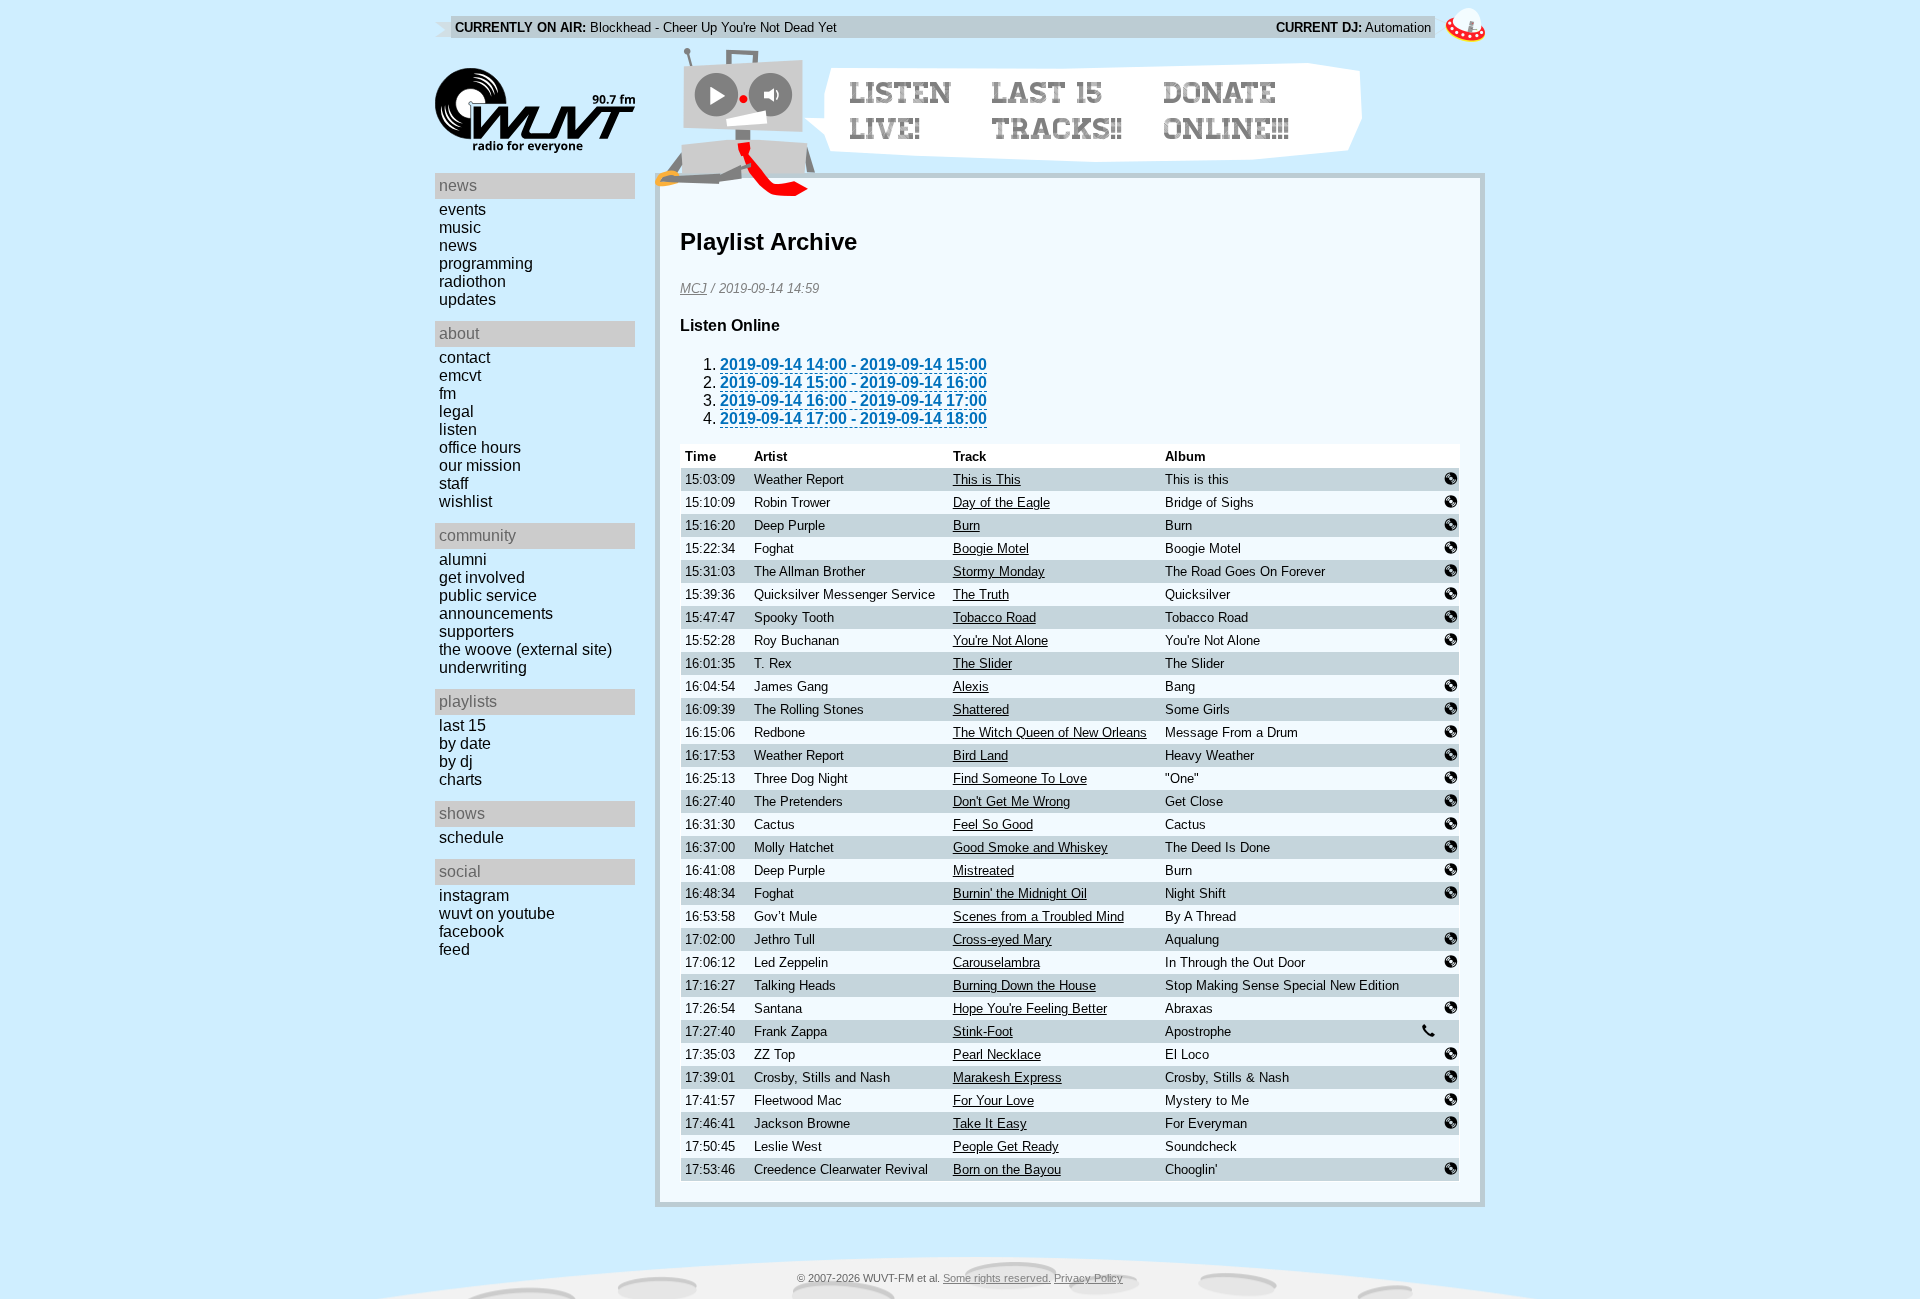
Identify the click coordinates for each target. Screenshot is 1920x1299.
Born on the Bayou (1007, 1169)
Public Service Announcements (496, 604)
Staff (453, 483)
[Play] (716, 94)
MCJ (693, 288)
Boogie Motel (991, 548)
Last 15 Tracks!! (1057, 111)
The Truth (981, 594)
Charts (460, 779)
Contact (464, 357)
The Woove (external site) (525, 649)
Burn (966, 525)
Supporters (476, 631)
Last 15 (462, 725)
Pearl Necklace (997, 1054)
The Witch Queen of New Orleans (1050, 732)
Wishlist (465, 501)
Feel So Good (993, 824)
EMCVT (460, 375)
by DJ (456, 761)
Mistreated (983, 870)
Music (460, 227)
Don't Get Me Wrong (1011, 801)
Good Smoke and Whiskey (1030, 847)
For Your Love (993, 1100)
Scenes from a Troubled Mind (1038, 916)
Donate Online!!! (1227, 111)
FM (447, 393)
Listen (458, 429)
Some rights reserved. (997, 1278)
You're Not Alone (1000, 640)
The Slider (982, 663)
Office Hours (480, 447)
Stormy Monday (999, 571)
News (458, 245)
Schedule (471, 837)
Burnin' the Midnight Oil (1020, 893)
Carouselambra (996, 962)
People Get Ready (1006, 1146)
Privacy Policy (1088, 1278)
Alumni (463, 559)
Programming (486, 263)
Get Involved (482, 577)
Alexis (971, 686)
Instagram (474, 895)
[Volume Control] (773, 94)
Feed (454, 949)
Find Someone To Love (1020, 778)
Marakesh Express (1007, 1077)
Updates (467, 299)
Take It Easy (990, 1123)
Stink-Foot (983, 1031)
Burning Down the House (1024, 985)
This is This (987, 479)
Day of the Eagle (1001, 502)
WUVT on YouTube (497, 913)
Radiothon (472, 281)
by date (465, 743)
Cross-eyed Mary (1002, 939)
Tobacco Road (994, 617)
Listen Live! (901, 111)
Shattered (981, 709)
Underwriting (483, 667)
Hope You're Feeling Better (1030, 1008)
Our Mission (480, 465)
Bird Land (980, 755)
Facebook (471, 931)
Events (462, 209)
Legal (456, 411)
